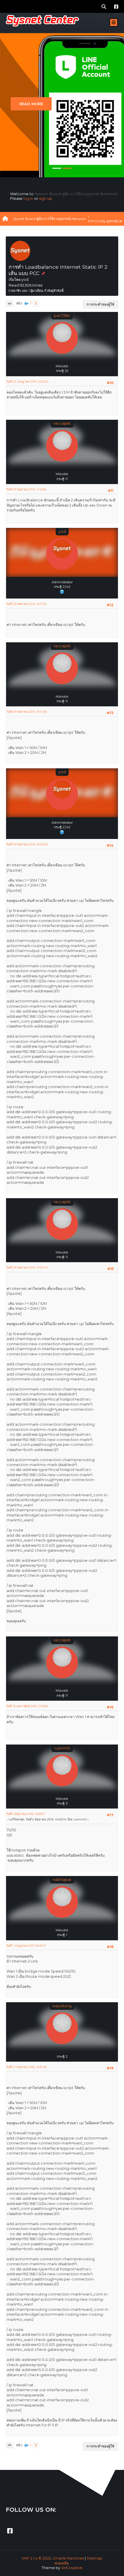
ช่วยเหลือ (62, 2563)
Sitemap (94, 2558)
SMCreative (72, 2568)
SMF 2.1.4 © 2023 (36, 2558)
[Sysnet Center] (62, 591)
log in (28, 198)
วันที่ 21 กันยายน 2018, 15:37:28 (26, 2067)
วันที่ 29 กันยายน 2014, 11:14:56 (26, 489)
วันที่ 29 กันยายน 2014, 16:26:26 (27, 844)
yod (62, 531)
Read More (31, 104)
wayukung (62, 2006)
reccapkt (62, 423)
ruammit (62, 1748)
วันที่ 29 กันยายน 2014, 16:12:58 (26, 712)
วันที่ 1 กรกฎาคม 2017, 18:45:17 (26, 1946)
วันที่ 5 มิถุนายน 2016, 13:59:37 (26, 1814)
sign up (46, 198)
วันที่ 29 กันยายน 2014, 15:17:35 (26, 604)
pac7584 (62, 316)
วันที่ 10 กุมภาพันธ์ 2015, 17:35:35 (27, 1706)
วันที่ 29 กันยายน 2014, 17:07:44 (27, 1268)
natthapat (62, 1880)
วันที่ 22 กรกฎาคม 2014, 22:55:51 (27, 382)
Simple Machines (68, 2558)
